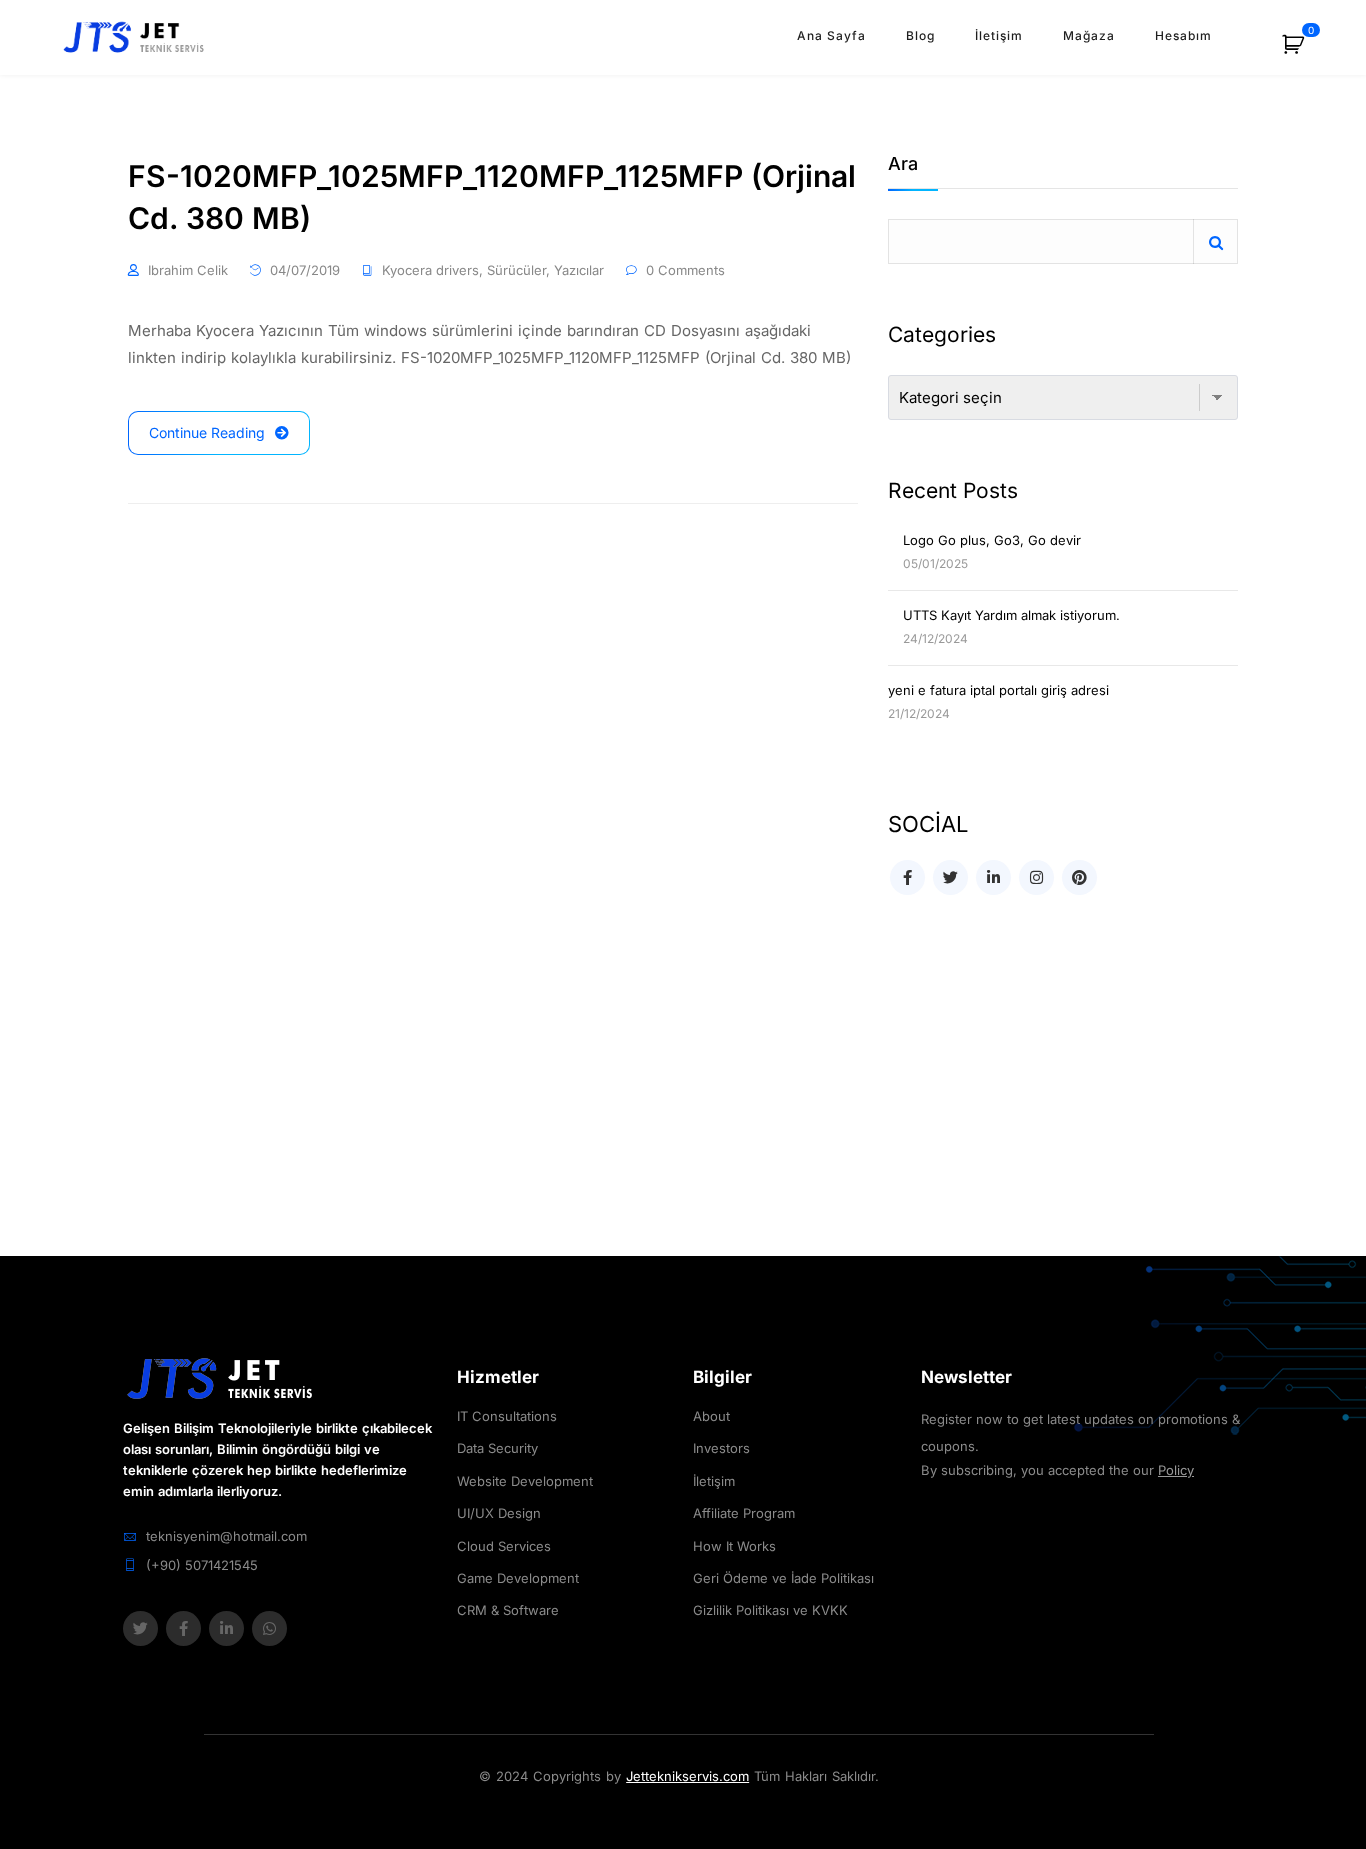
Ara (903, 164)
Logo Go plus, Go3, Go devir (992, 540)
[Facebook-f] (183, 1628)
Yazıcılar (579, 270)
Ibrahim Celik (188, 270)
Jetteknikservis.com (687, 1776)
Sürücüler (516, 270)
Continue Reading (207, 432)
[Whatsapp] (269, 1628)
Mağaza (1089, 35)
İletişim (999, 35)
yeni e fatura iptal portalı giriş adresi (998, 690)
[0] (1304, 51)
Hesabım (1183, 35)
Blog (920, 35)
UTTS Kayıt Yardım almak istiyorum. (1011, 615)
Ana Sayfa (831, 35)
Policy (1176, 1470)
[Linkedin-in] (226, 1628)
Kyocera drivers (430, 270)
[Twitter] (140, 1628)
